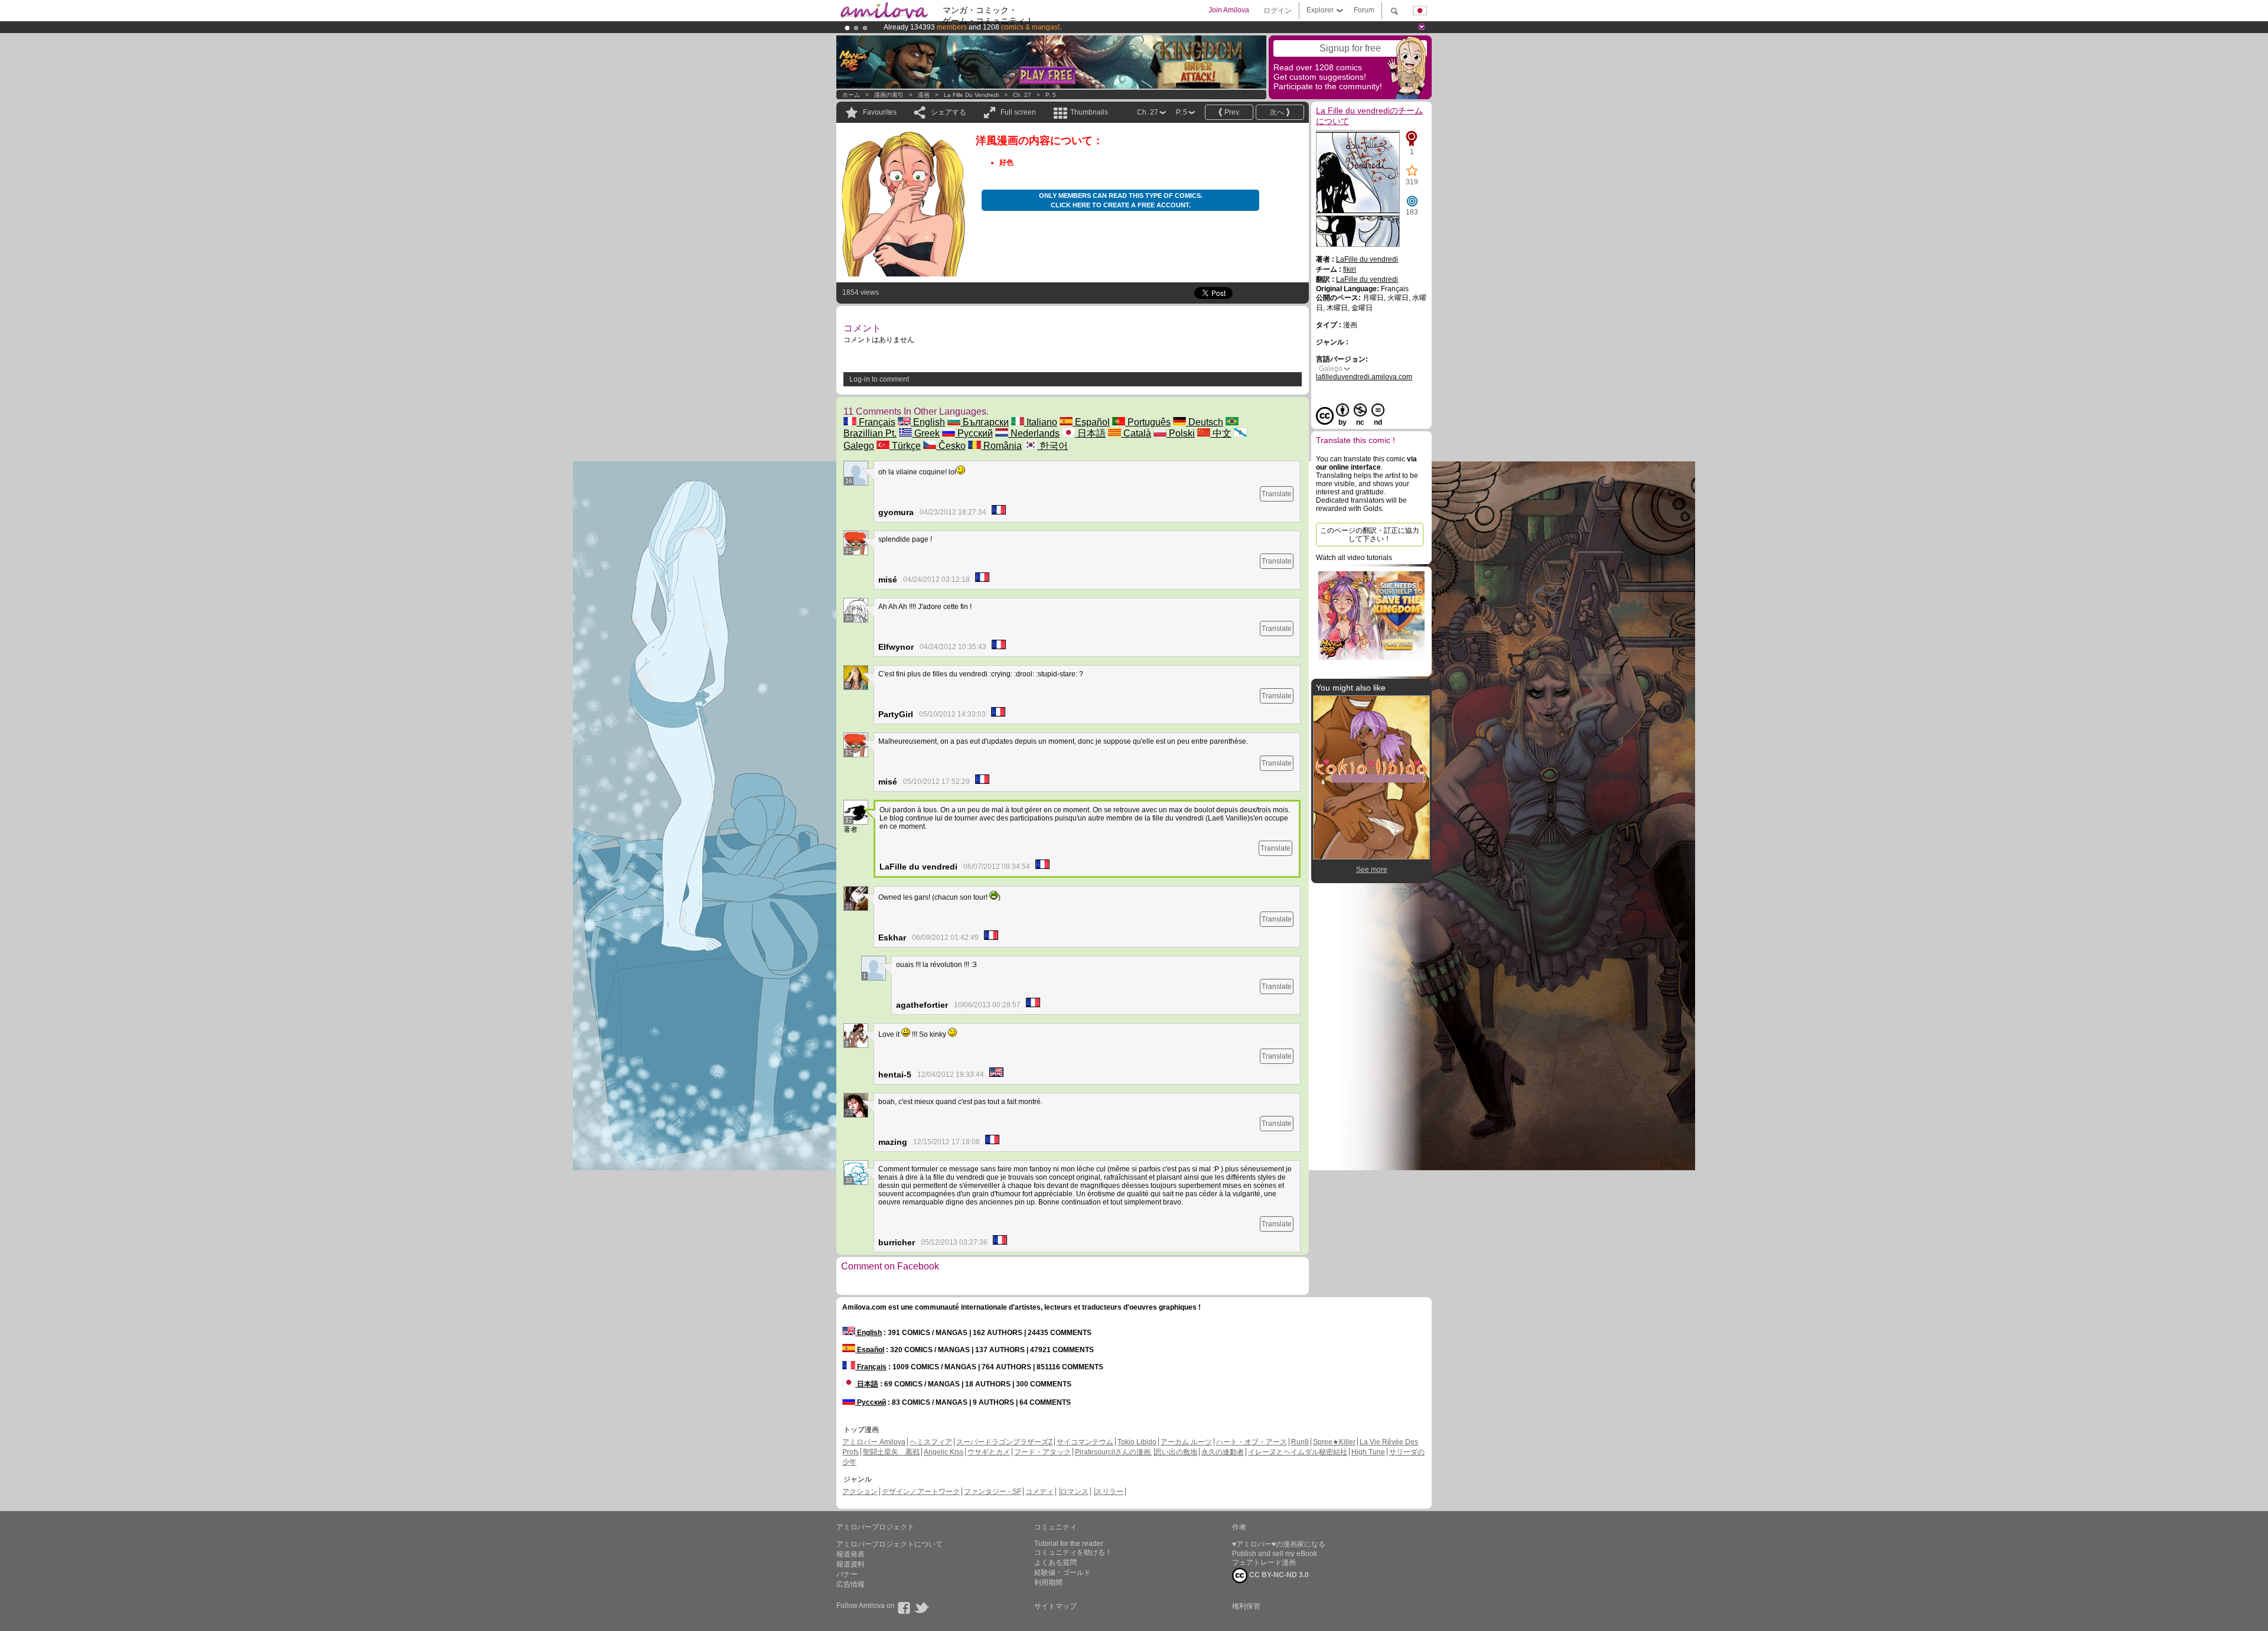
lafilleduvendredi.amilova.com (1364, 377)
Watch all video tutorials (1354, 558)
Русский (974, 433)
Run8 (1300, 1442)
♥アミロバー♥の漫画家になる (1279, 1544)
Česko (951, 446)
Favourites (880, 112)
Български (985, 422)
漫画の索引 (889, 95)
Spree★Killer (1334, 1442)
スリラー (1109, 1492)
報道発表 (850, 1554)
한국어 (1052, 446)
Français (876, 422)
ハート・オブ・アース (1252, 1442)
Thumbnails (1089, 112)
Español (1091, 422)
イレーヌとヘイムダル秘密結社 (1298, 1452)
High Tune (1368, 1452)
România (1001, 446)
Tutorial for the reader (1069, 1544)
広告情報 (850, 1584)
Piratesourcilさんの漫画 (1114, 1452)
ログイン (1278, 11)
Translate (1277, 494)
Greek (926, 433)
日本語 (1090, 433)
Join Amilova (1229, 10)
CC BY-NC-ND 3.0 (1278, 1575)
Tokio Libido (1137, 1442)
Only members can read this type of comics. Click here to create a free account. (1121, 200)
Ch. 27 (1022, 95)
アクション (860, 1492)
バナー (847, 1574)
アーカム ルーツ (1186, 1442)
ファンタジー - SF (993, 1492)
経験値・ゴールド (1063, 1573)
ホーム (851, 95)
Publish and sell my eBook (1275, 1554)
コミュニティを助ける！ (1073, 1552)
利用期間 (1048, 1583)
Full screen (1018, 112)
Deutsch (1205, 422)
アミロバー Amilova (874, 1442)
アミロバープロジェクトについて (889, 1544)
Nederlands (1034, 433)
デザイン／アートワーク (921, 1492)
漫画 (924, 95)
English (928, 422)
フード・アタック (1042, 1452)
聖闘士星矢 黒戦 (891, 1452)
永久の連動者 (1223, 1452)
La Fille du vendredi (971, 95)
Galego (1331, 369)
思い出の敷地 (1176, 1452)
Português (1148, 422)
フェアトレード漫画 (1264, 1562)
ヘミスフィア (931, 1442)
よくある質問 (1055, 1562)
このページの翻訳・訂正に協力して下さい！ (1370, 535)
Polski (1181, 433)
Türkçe (905, 446)
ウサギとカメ (989, 1452)
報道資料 (850, 1564)
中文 (1221, 433)
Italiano (1041, 422)
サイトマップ (1055, 1606)
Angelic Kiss (944, 1452)
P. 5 (1051, 95)
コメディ (1039, 1492)
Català (1136, 433)
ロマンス (1074, 1492)
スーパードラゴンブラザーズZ (1004, 1442)
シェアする (949, 112)
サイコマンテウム (1085, 1442)
